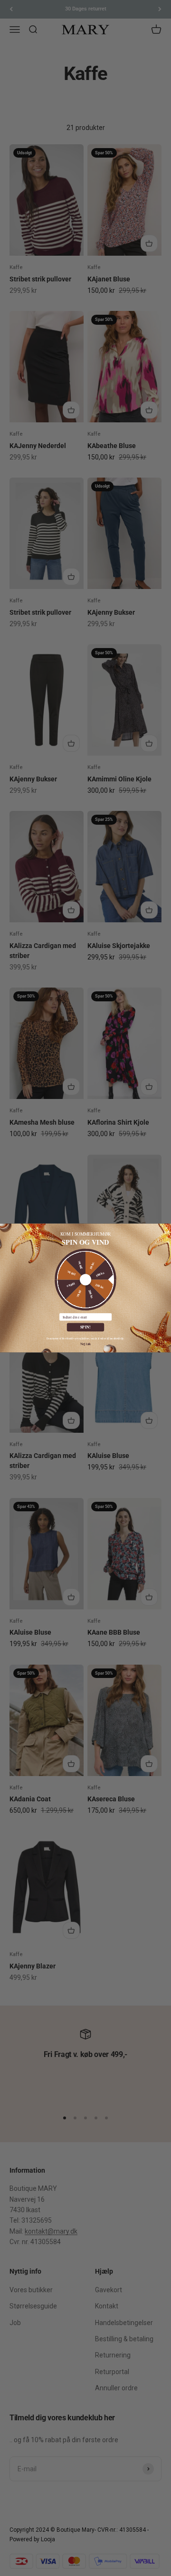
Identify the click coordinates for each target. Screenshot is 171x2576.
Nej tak (86, 1344)
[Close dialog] (166, 1228)
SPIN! (86, 1327)
